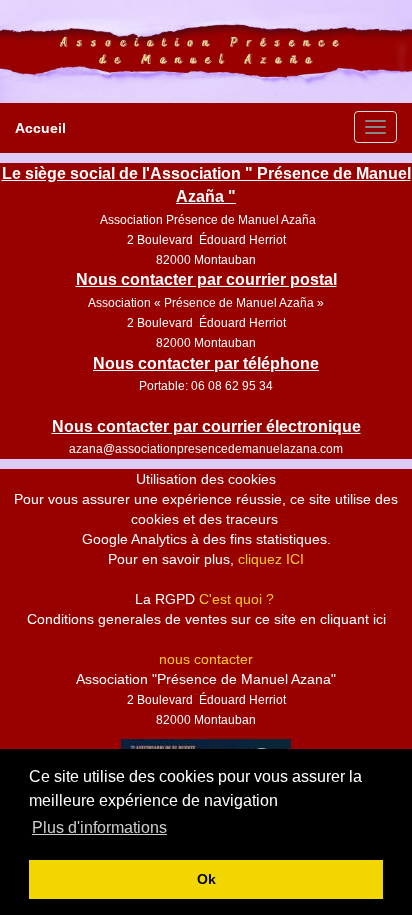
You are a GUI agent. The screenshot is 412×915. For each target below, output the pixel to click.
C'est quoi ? (236, 599)
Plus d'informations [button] (99, 827)
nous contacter (206, 659)
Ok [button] (206, 879)
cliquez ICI (271, 559)
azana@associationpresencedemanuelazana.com (206, 449)
